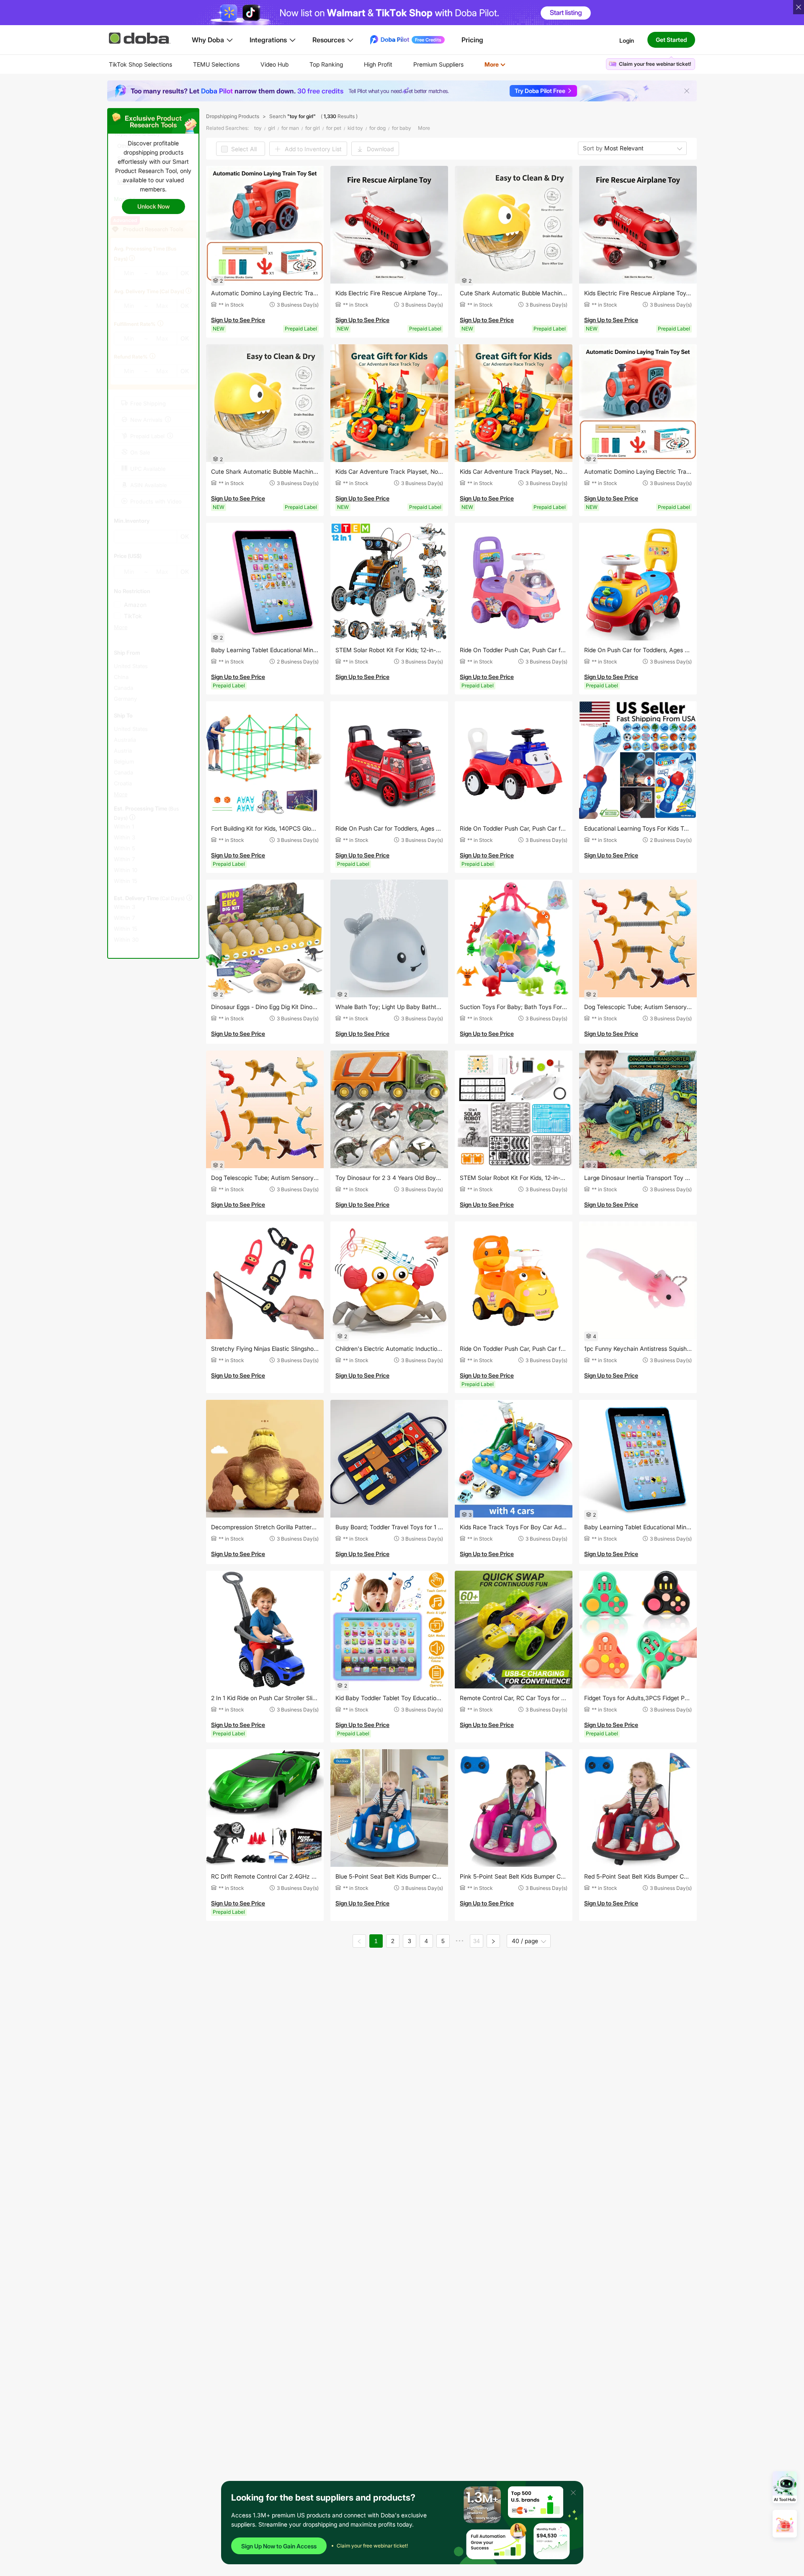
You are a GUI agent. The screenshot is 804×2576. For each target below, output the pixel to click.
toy (258, 128)
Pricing (472, 40)
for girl (313, 128)
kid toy (355, 128)
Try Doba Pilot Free (540, 91)
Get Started (671, 40)
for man (290, 128)
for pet (334, 128)
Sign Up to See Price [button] (238, 320)
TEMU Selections (216, 64)
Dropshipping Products (233, 116)
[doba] (140, 38)
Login (627, 40)
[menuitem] (140, 65)
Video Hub (274, 64)
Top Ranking (326, 64)
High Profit (378, 64)
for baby (402, 128)
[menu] (318, 64)
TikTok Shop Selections (140, 64)
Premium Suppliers (438, 64)
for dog (378, 128)
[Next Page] (493, 1941)
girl (272, 128)
